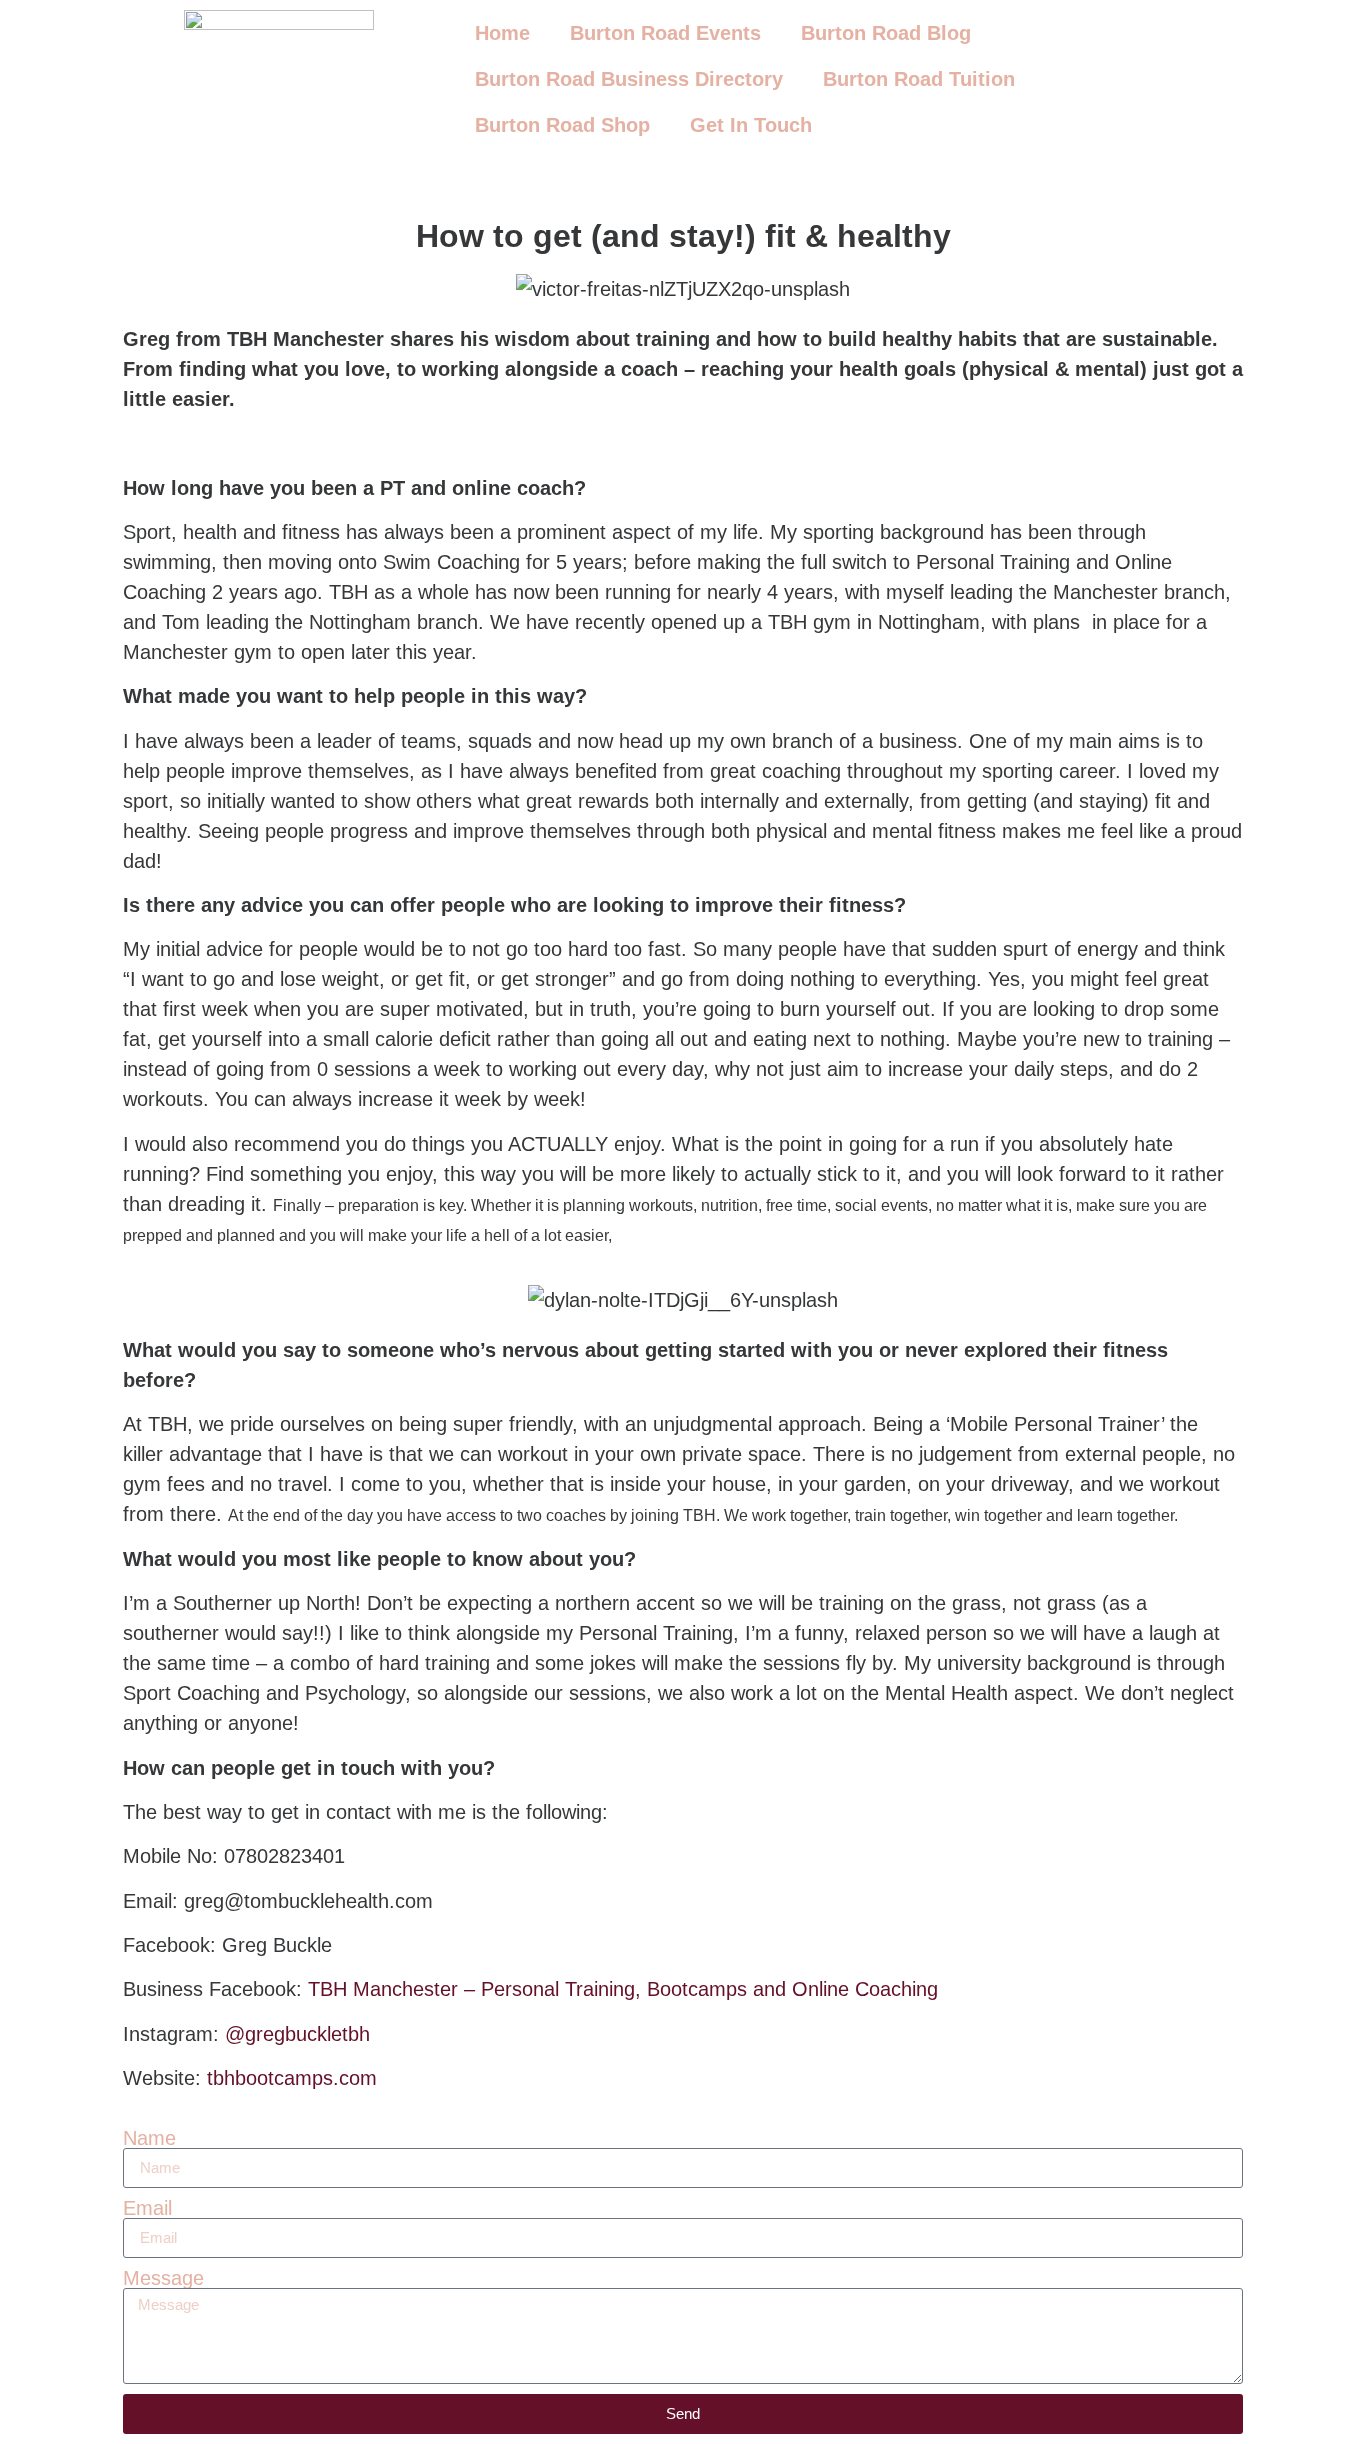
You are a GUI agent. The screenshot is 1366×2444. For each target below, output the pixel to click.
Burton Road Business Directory (629, 79)
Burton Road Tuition (919, 79)
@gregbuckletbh (297, 2034)
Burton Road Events (665, 33)
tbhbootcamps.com (289, 2078)
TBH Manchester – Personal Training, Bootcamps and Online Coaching (623, 1989)
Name (149, 2138)
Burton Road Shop (562, 125)
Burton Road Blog (886, 33)
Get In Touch (751, 125)
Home (502, 33)
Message (163, 2278)
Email (147, 2208)
